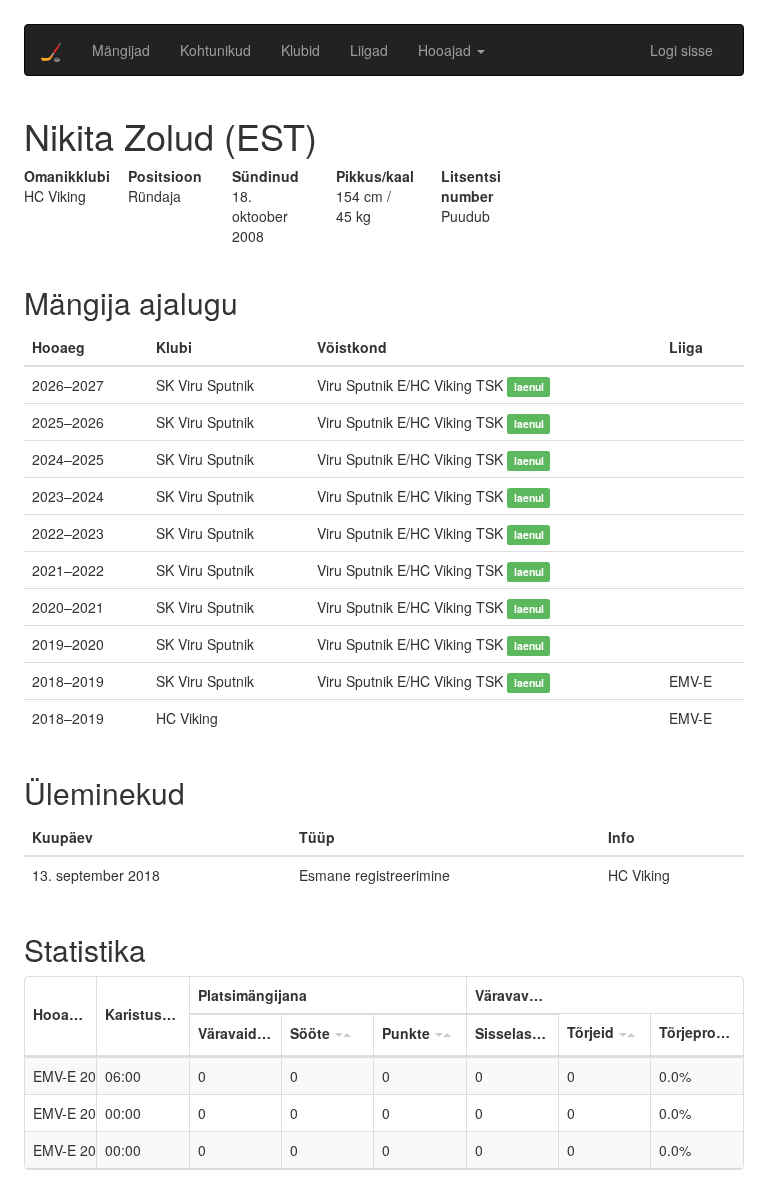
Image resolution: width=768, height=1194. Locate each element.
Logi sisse (681, 50)
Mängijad (121, 50)
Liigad (369, 50)
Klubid (300, 50)
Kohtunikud (215, 50)
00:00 (123, 1113)
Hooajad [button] (446, 50)
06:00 (123, 1076)
